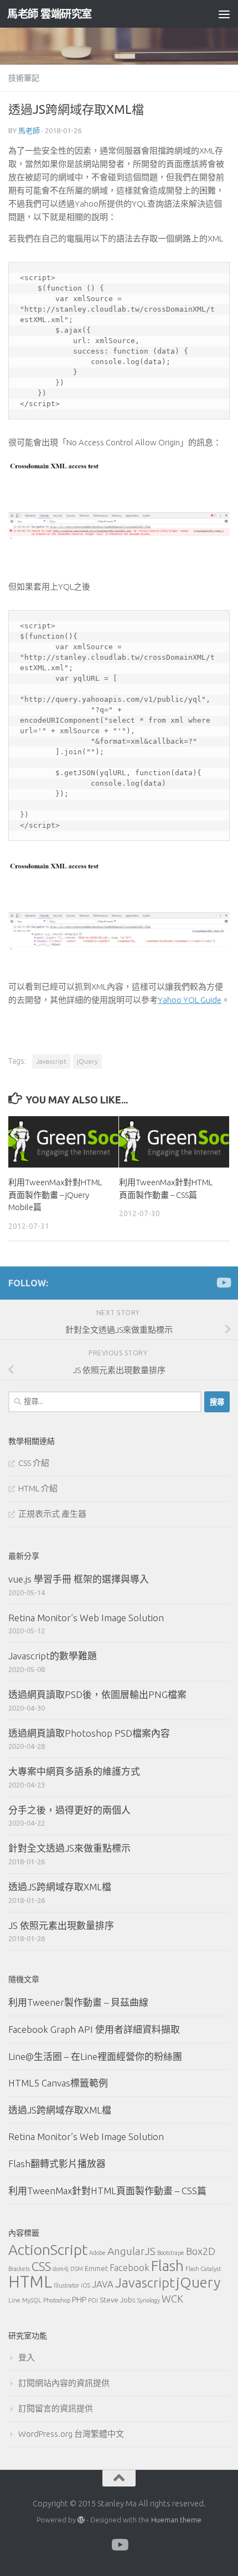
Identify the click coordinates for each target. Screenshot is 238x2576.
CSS (41, 2266)
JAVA (103, 2284)
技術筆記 (24, 78)
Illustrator (66, 2285)
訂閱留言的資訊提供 (56, 2408)
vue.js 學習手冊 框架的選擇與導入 (79, 1579)
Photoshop (57, 2300)
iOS (86, 2285)
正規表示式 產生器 (52, 1514)
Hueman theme (176, 2520)
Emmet (96, 2268)
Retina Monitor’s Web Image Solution (86, 1618)
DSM (77, 2269)
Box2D (201, 2251)
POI (93, 2300)
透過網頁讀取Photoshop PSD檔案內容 (89, 1733)
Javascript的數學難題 (53, 1656)
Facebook (130, 2267)
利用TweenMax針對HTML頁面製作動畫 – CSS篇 (107, 2191)
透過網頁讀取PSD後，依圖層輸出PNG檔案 (97, 1694)
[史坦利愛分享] (223, 1282)
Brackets (19, 2269)
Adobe (97, 2253)
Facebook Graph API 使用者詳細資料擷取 (94, 2029)
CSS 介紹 (34, 1463)
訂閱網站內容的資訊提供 (64, 2383)
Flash (167, 2266)
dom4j (61, 2269)
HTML (30, 2282)
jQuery (87, 1061)
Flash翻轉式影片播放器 (57, 2164)
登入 (27, 2357)
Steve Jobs (118, 2300)
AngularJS (131, 2251)
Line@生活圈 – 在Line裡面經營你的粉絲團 (95, 2056)
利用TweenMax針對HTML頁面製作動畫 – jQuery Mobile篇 (55, 1195)
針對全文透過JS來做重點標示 (69, 1848)
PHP (79, 2299)
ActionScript (48, 2249)
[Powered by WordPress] (81, 2520)
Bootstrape (171, 2253)
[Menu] (224, 14)
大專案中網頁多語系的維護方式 (74, 1771)
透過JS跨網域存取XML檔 (60, 1887)
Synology (149, 2300)
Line (14, 2300)
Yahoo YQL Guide (190, 1000)
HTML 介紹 (38, 1488)
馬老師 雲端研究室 (50, 14)
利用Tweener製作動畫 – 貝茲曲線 (78, 2002)
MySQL (32, 2300)
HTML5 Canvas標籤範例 (58, 2083)
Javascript (51, 1061)
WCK (172, 2299)
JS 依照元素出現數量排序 (61, 1925)
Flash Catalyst (203, 2269)
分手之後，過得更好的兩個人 (69, 1810)
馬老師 (29, 130)
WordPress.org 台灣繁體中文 (71, 2434)
